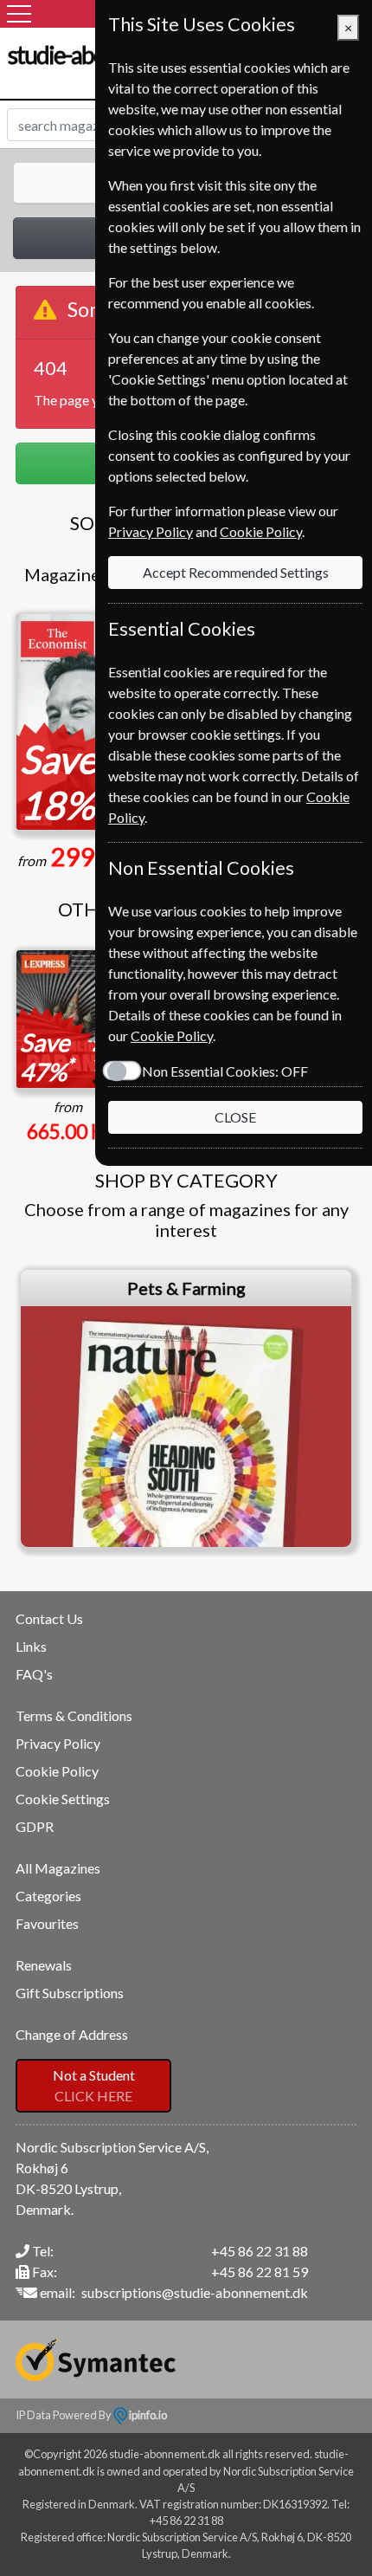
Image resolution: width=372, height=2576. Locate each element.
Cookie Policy (57, 1771)
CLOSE (235, 1117)
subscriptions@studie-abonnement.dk (195, 2292)
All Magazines (58, 1868)
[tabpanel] (186, 1408)
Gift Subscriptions (70, 1993)
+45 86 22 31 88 (260, 2251)
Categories (48, 1896)
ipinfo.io (147, 2415)
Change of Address (72, 2034)
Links (31, 1646)
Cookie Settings (63, 1799)
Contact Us (49, 1618)
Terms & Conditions (74, 1715)
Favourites (47, 1923)
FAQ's (34, 1674)
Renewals (44, 1965)
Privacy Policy (58, 1743)
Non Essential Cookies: (225, 1071)
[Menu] (19, 14)
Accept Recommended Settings (236, 572)
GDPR (35, 1826)
